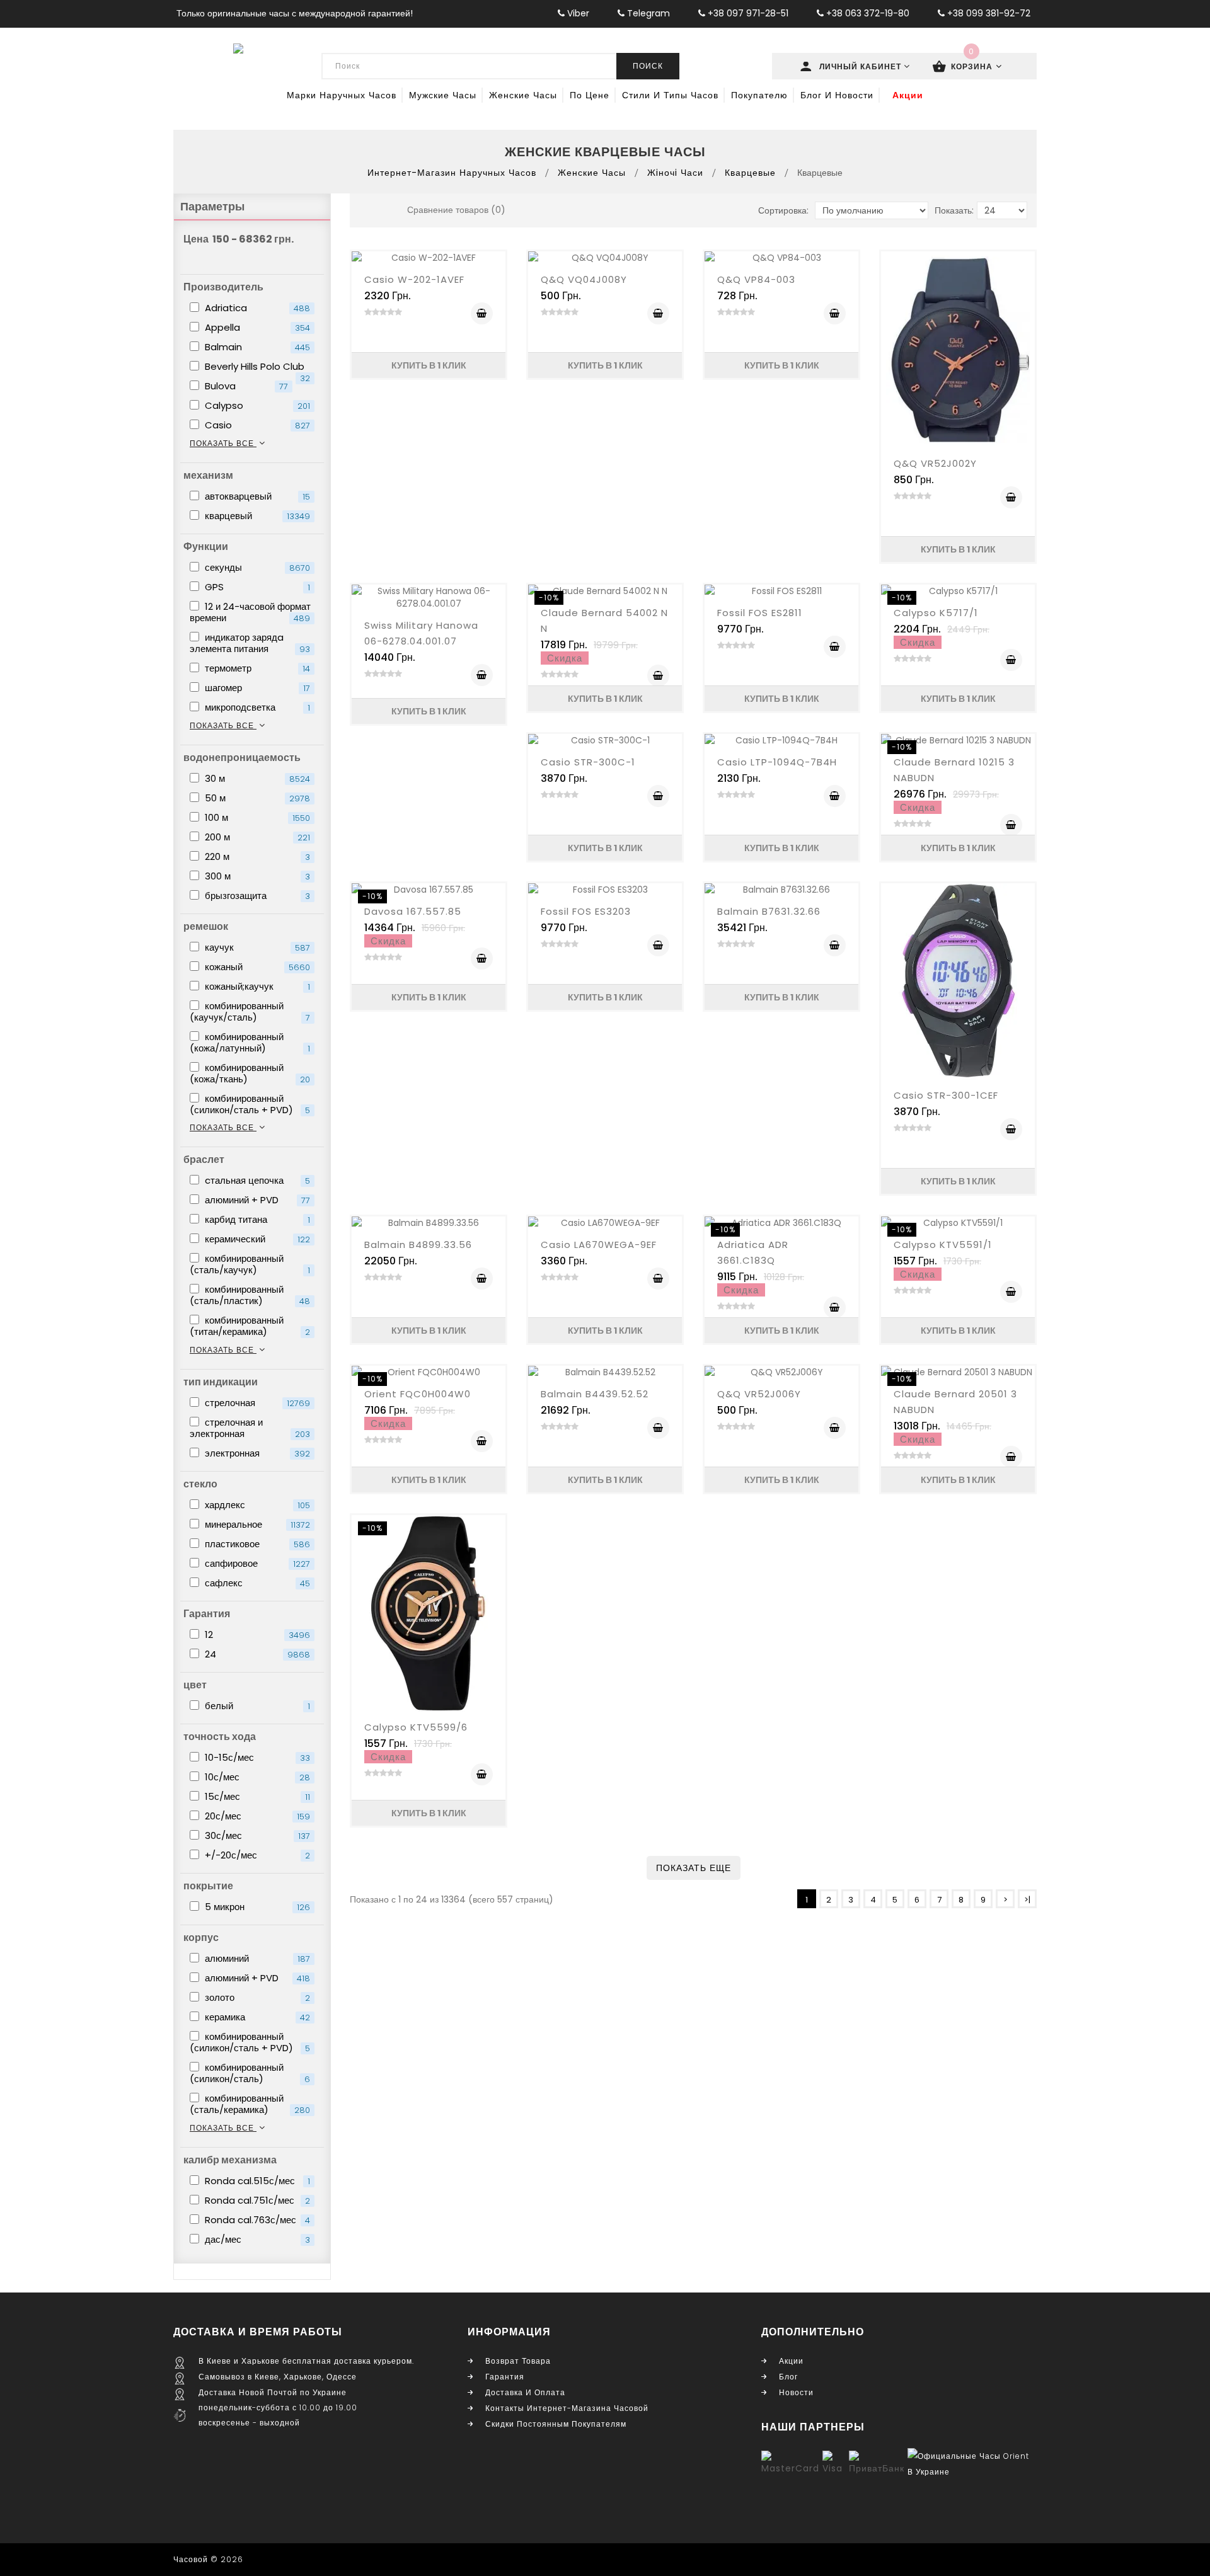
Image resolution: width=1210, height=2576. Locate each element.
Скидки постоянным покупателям (556, 2424)
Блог (788, 2377)
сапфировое (256, 1563)
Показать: (954, 210)
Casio (256, 425)
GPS (256, 587)
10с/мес (256, 1777)
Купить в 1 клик (429, 365)
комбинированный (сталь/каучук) (250, 1264)
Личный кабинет (861, 66)
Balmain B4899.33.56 (418, 1245)
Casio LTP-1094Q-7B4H (777, 762)
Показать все (223, 443)
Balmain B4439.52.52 (595, 1394)
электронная (256, 1453)
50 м (256, 798)
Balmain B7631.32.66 (769, 911)
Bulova (245, 386)
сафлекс (256, 1583)
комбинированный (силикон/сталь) (250, 2073)
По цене (590, 95)
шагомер (256, 688)
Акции (908, 95)
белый (256, 1706)
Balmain (256, 347)
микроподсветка (256, 707)
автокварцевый (256, 496)
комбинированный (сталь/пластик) (250, 1295)
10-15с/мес (256, 1757)
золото (256, 1997)
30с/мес (256, 1835)
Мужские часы (443, 95)
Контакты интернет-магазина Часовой (567, 2408)
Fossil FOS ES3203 (586, 911)
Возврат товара (518, 2361)
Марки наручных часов (342, 95)
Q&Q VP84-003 (756, 279)
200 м (256, 837)
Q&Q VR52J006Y (759, 1394)
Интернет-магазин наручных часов (452, 173)
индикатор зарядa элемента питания (250, 643)
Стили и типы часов (670, 95)
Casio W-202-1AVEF (414, 279)
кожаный (256, 967)
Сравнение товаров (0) (456, 210)
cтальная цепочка (256, 1180)
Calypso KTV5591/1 (943, 1245)
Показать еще (694, 1868)
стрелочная (256, 1403)
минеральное (256, 1524)
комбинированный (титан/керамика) (250, 1326)
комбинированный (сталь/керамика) (250, 2104)
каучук (256, 947)
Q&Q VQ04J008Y (584, 279)
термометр (256, 668)
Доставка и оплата (525, 2392)
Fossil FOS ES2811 (760, 613)
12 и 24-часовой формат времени (250, 612)
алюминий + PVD (256, 1200)
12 (256, 1634)
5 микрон (256, 1907)
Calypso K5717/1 (936, 613)
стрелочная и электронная (250, 1428)
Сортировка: (783, 210)
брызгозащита (256, 896)
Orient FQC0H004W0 (418, 1394)
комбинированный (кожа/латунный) (250, 1042)
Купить (482, 313)
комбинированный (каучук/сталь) (250, 1011)
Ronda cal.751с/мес (256, 2200)
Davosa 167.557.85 (413, 911)
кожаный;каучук (256, 986)
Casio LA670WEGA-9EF (599, 1245)
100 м (256, 817)
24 (256, 1654)
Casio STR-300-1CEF (946, 1095)
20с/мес (256, 1816)
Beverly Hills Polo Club (256, 367)
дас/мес (256, 2239)
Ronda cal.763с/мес (256, 2220)
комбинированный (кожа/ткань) (250, 1073)
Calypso (256, 405)
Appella (256, 327)
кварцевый (256, 516)
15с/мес (256, 1796)
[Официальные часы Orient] (971, 2463)
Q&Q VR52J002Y (935, 463)
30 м (256, 778)
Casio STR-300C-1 (588, 762)
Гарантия (505, 2377)
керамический (256, 1239)
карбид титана (256, 1219)
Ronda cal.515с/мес (256, 2181)
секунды (256, 567)
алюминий (256, 1958)
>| (1027, 1900)
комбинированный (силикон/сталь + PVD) (250, 1104)
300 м (256, 876)
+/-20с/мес (256, 1855)
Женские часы (523, 95)
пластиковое (256, 1544)
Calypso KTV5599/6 (416, 1727)
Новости (796, 2392)
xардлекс (256, 1505)
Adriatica (256, 308)
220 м (256, 856)
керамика (256, 2017)
